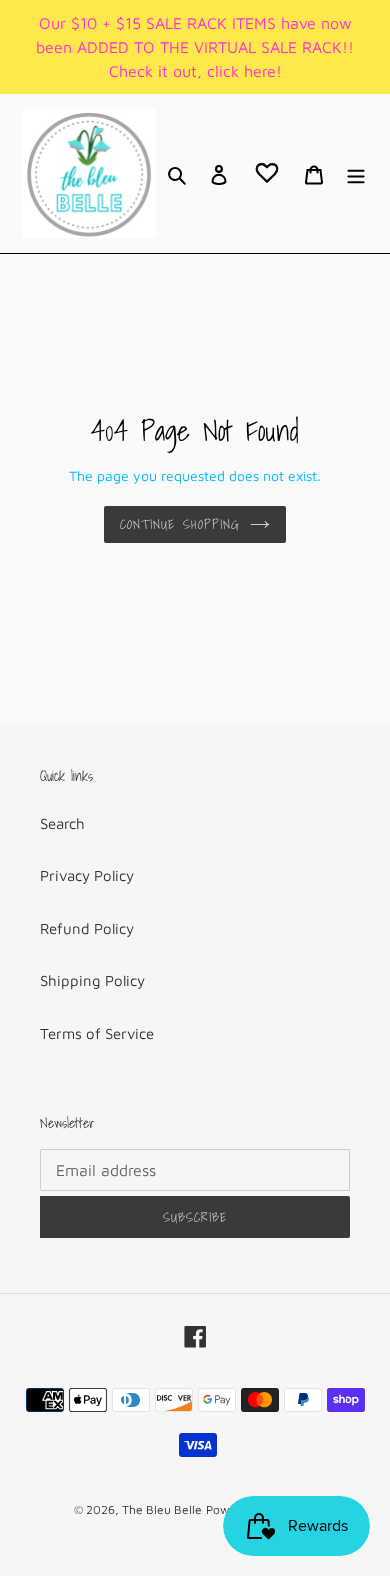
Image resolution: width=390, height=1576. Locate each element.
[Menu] (356, 173)
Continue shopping (180, 524)
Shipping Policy (92, 980)
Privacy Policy (87, 875)
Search (62, 823)
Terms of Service (97, 1033)
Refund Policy (87, 928)
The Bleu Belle (162, 1509)
